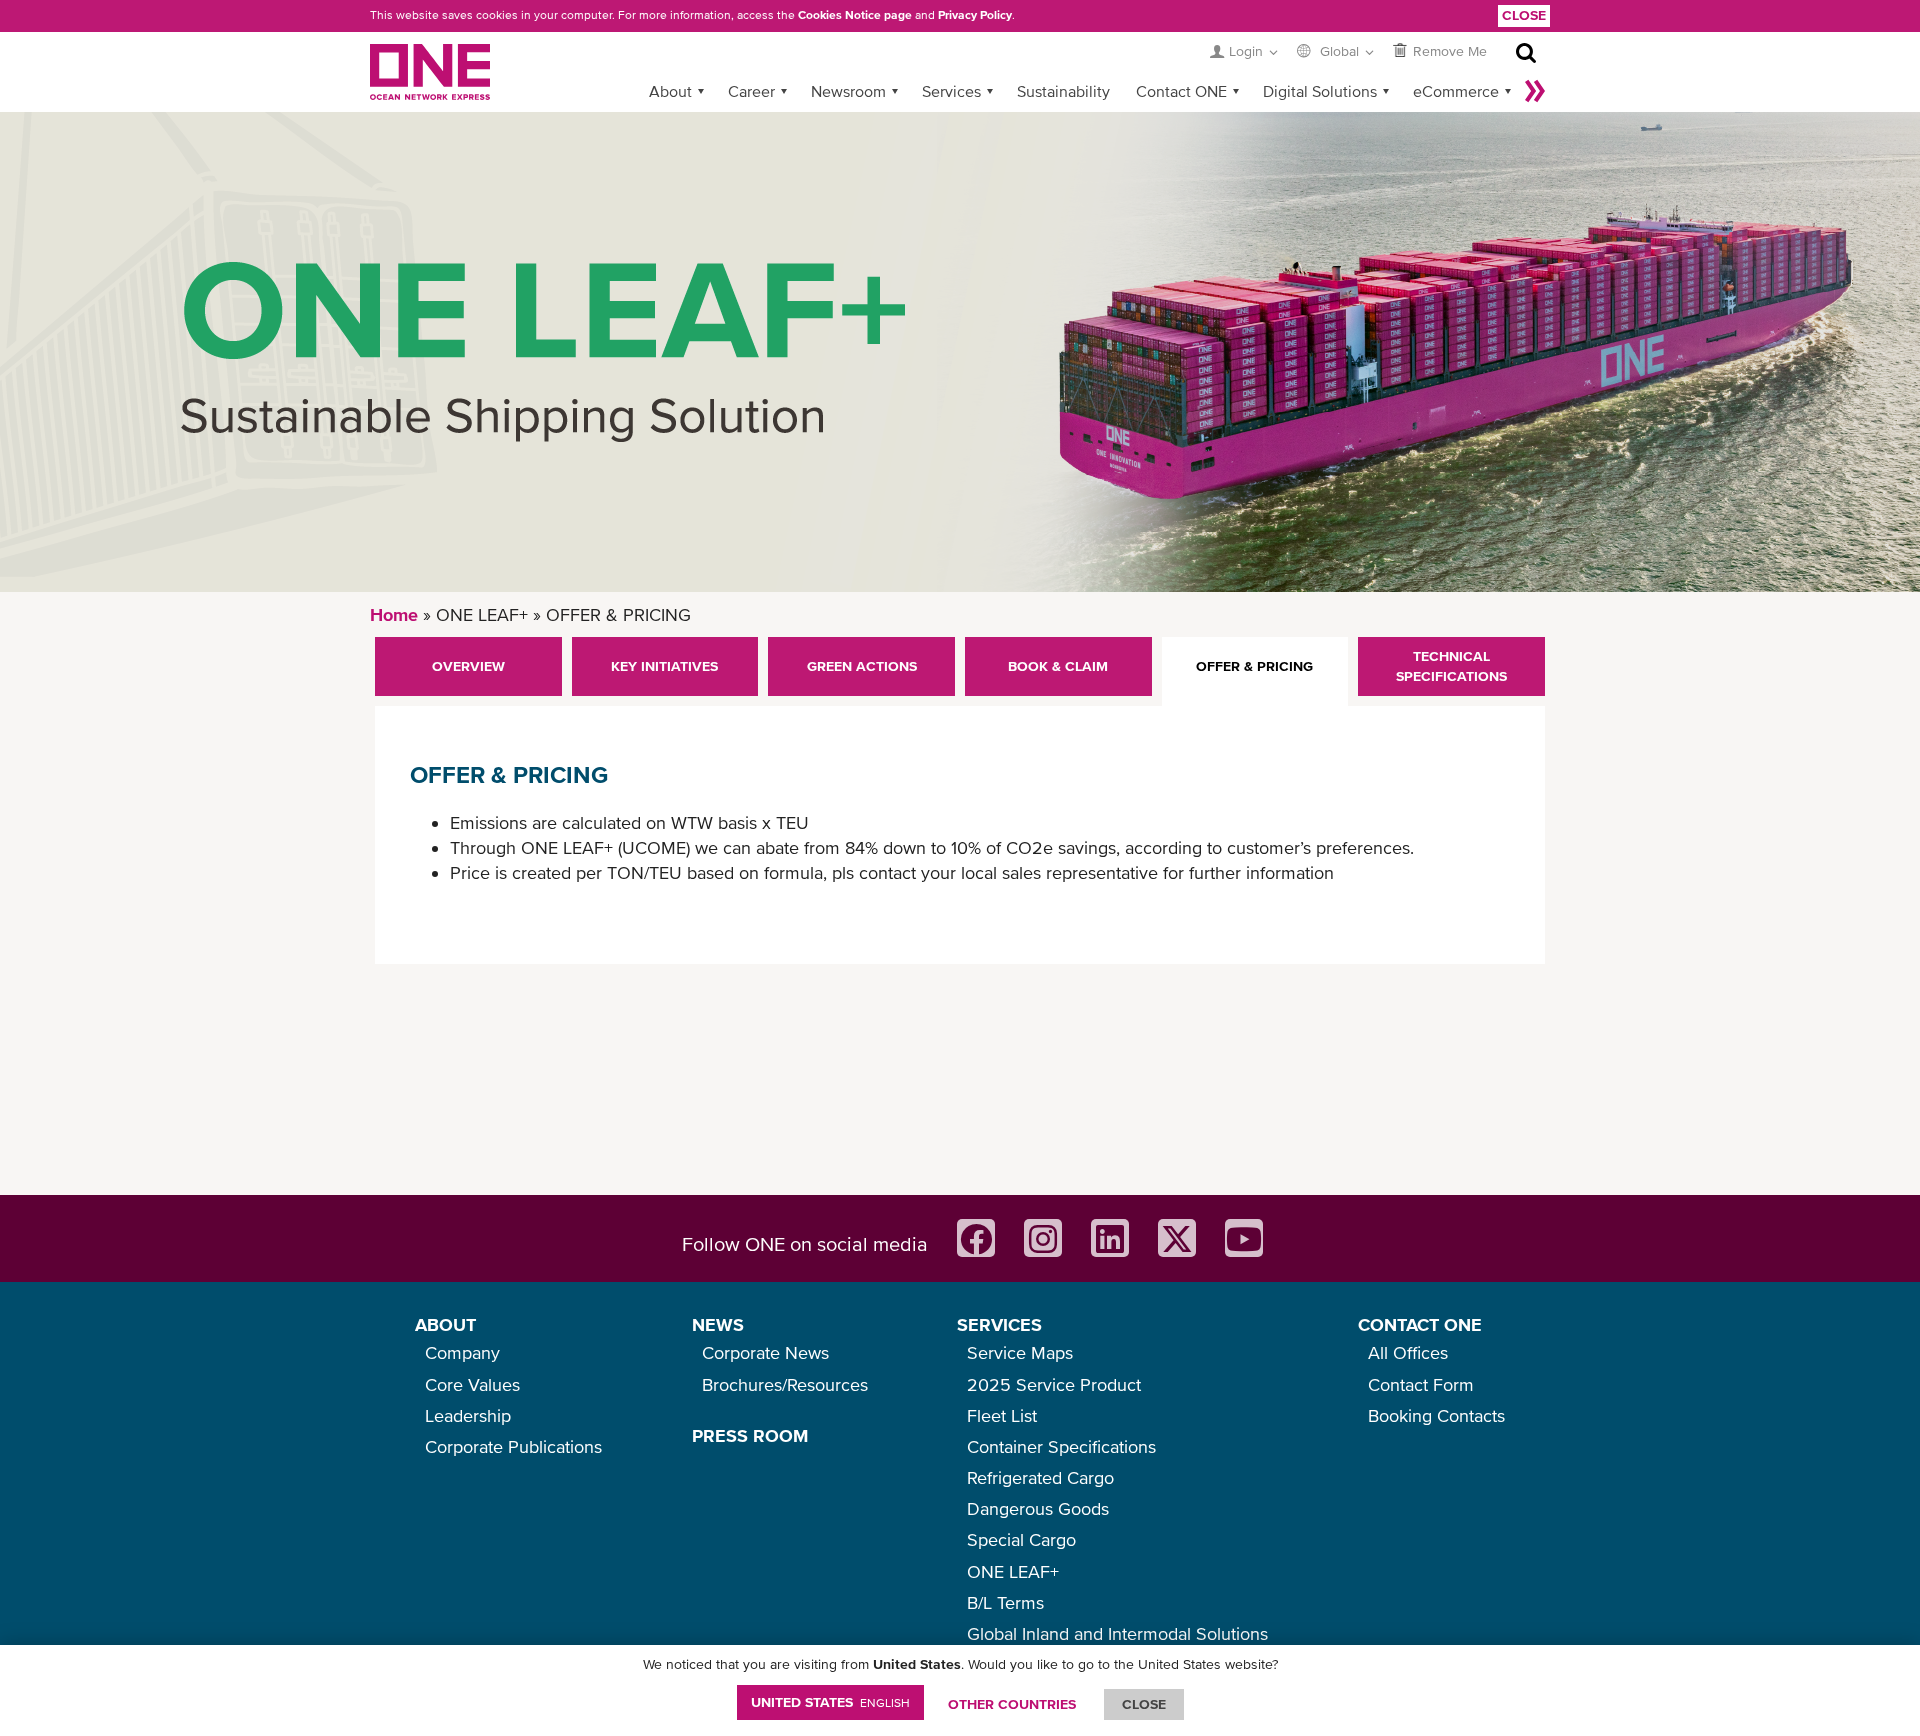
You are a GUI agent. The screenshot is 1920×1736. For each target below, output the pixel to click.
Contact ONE (1181, 91)
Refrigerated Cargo (1040, 1477)
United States (830, 1702)
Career (751, 91)
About (670, 91)
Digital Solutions (1320, 91)
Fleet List (1002, 1415)
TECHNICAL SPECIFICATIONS (1451, 666)
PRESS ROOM (750, 1435)
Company (462, 1352)
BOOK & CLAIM (1058, 666)
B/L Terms (1005, 1602)
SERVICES (999, 1324)
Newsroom (848, 91)
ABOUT (445, 1324)
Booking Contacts (1436, 1415)
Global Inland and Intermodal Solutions (1117, 1633)
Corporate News (765, 1352)
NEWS (718, 1324)
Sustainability (1063, 91)
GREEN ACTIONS (862, 666)
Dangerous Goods (1038, 1508)
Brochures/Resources (785, 1384)
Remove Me (1450, 51)
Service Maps (1020, 1352)
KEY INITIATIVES (664, 666)
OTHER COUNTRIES (1012, 1704)
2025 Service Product (1054, 1384)
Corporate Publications (513, 1446)
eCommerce (1456, 91)
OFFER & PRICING (1254, 666)
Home (394, 614)
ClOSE (1144, 1704)
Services (951, 91)
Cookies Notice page (855, 15)
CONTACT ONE (1420, 1324)
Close (1524, 15)
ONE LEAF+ (1013, 1571)
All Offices (1408, 1352)
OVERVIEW (468, 666)
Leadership (468, 1415)
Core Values (472, 1384)
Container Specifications (1061, 1446)
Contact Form (1421, 1384)
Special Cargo (1021, 1539)
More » (1535, 91)
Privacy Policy (975, 15)
